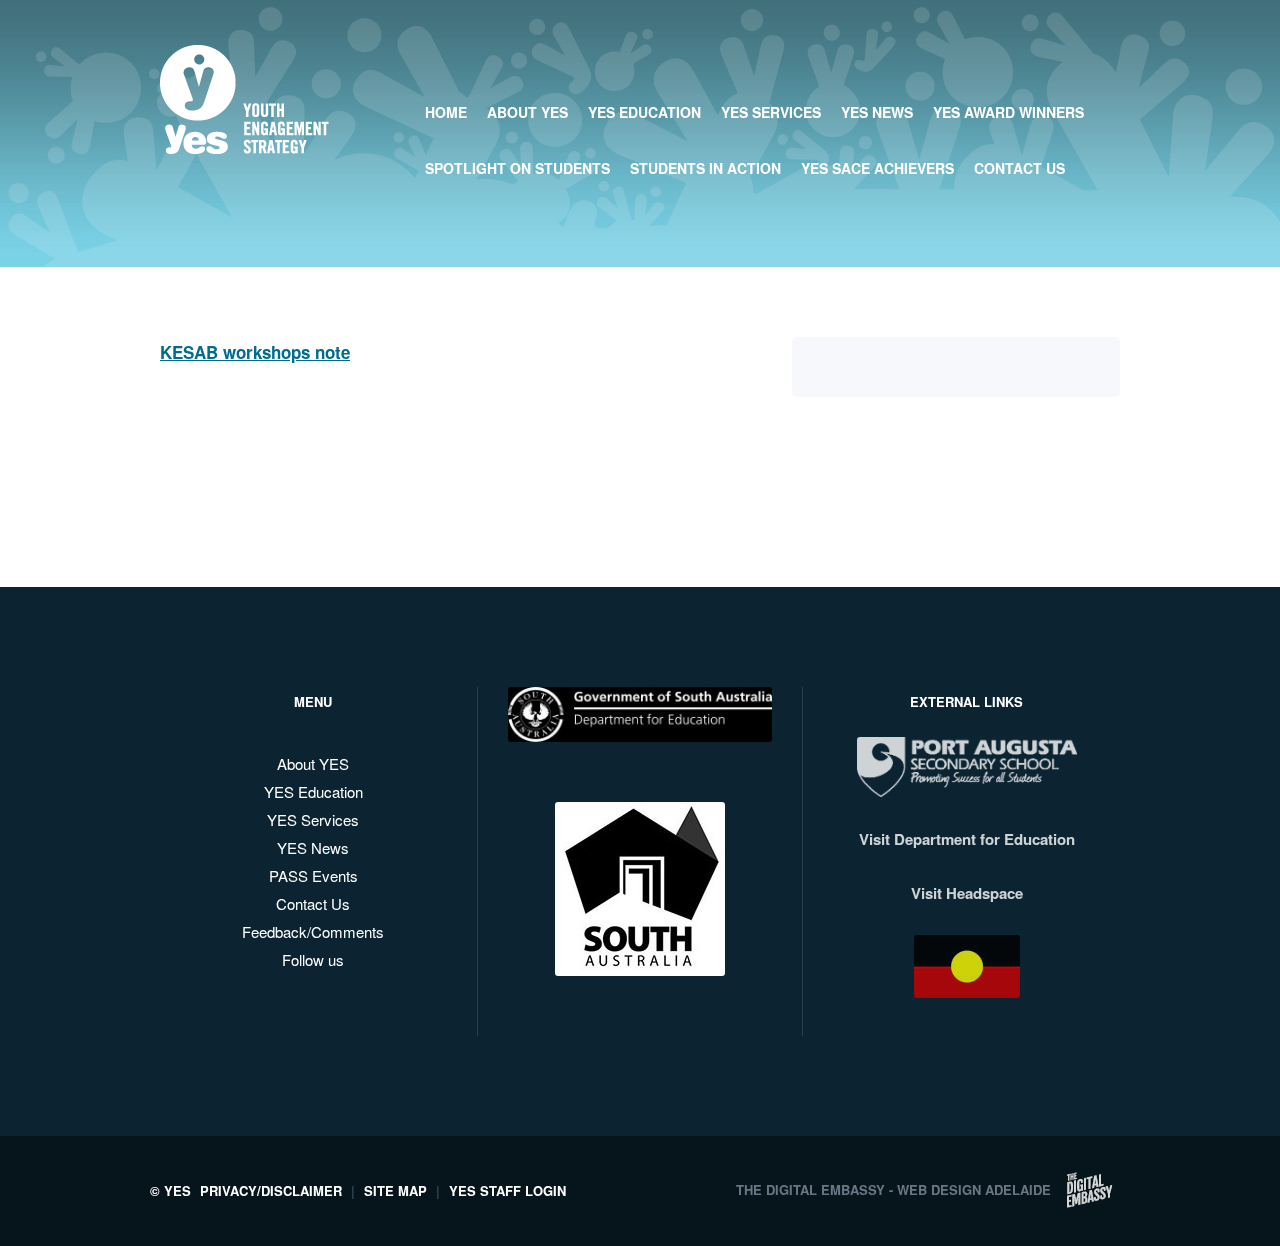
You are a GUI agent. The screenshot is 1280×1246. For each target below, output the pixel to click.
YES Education (644, 112)
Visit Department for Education (967, 839)
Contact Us (1019, 168)
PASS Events (313, 875)
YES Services (771, 112)
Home (446, 112)
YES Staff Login (507, 1190)
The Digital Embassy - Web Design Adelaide (893, 1189)
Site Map (395, 1190)
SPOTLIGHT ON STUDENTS (517, 168)
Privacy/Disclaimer (271, 1190)
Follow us (313, 959)
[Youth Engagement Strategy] (244, 138)
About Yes (527, 112)
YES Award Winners (1008, 112)
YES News (877, 112)
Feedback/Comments (313, 931)
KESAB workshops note (255, 352)
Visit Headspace (967, 893)
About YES (313, 763)
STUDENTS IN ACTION (705, 168)
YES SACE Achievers (877, 168)
